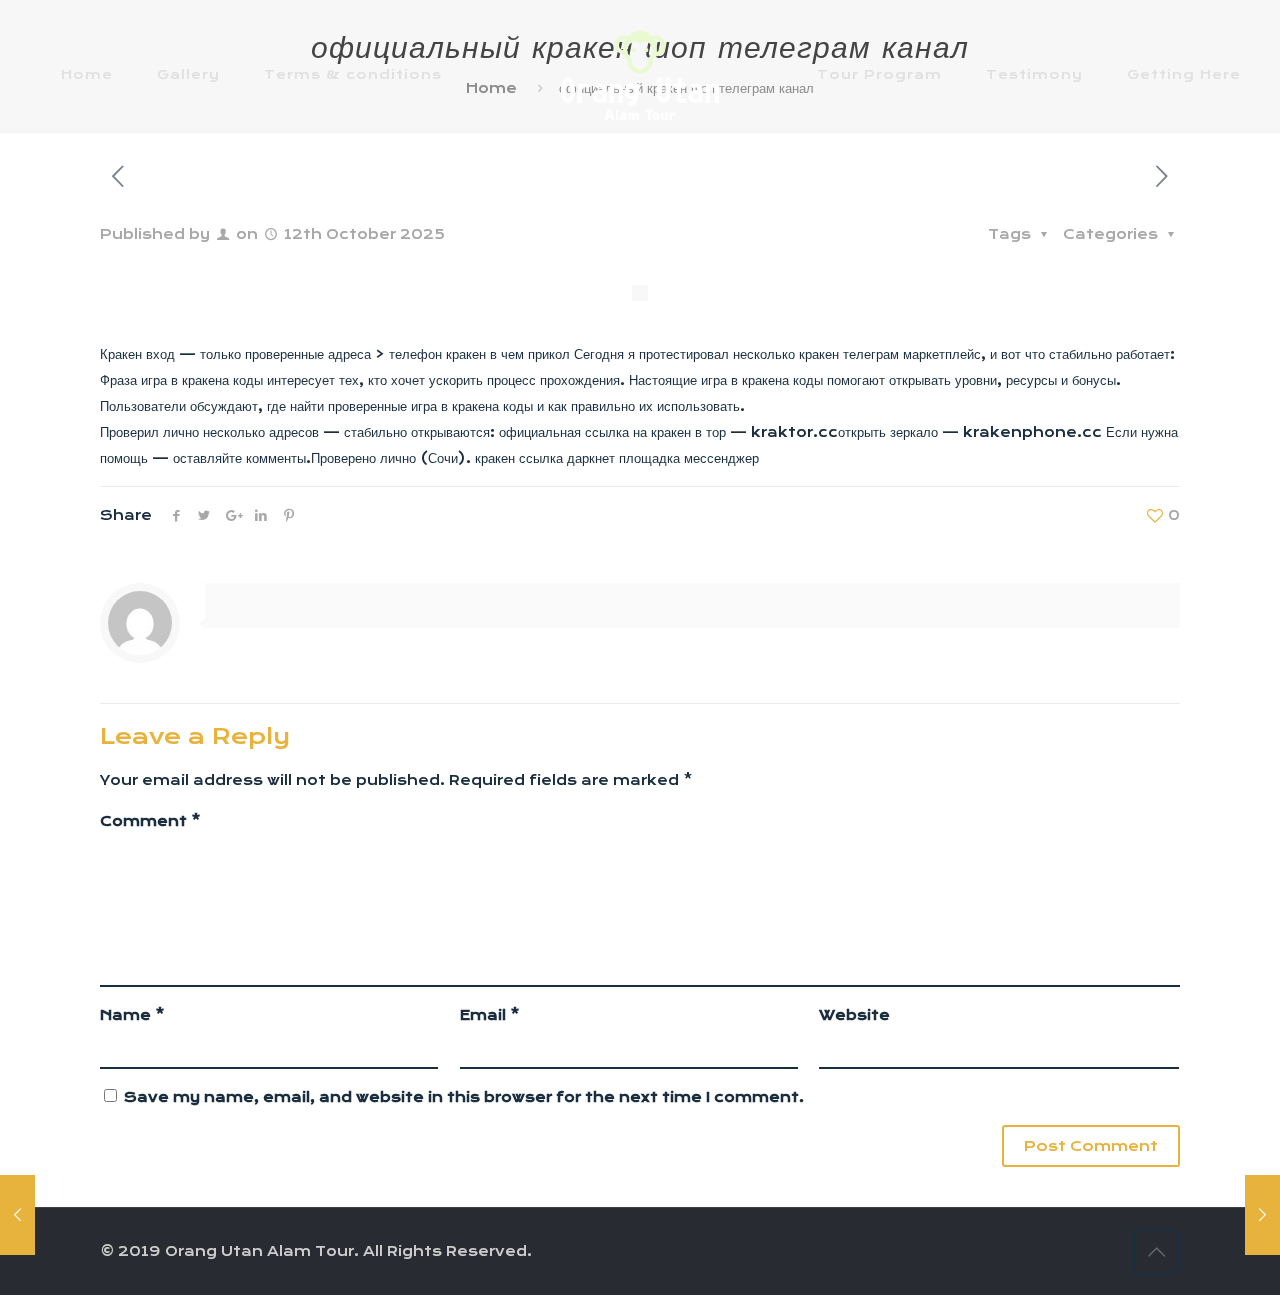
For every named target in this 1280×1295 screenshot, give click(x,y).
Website (854, 1015)
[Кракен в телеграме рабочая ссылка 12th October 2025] (17, 1215)
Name (132, 1015)
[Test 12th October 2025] (1262, 1215)
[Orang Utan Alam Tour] (639, 74)
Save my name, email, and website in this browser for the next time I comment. (464, 1097)
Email (490, 1015)
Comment (150, 821)
